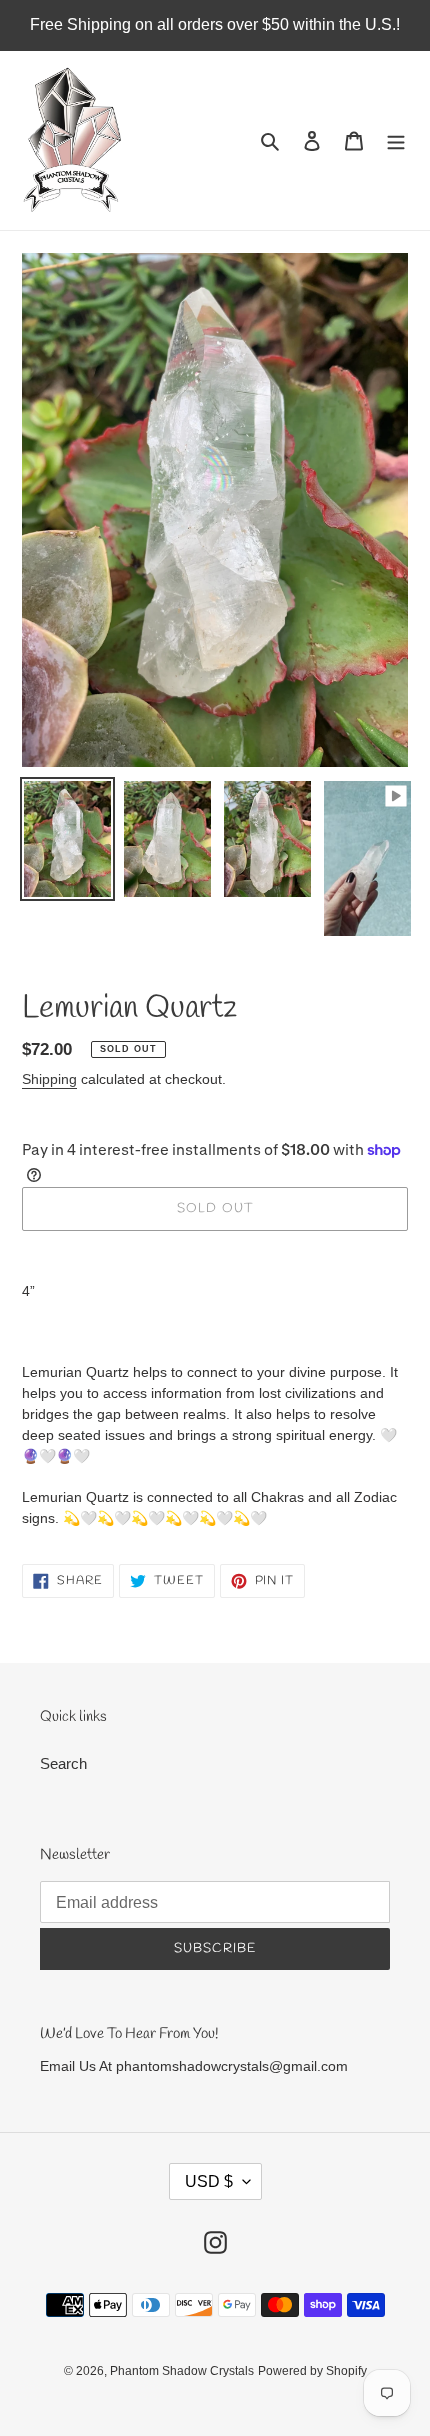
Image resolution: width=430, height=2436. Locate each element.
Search (63, 1763)
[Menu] (396, 140)
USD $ (209, 2181)
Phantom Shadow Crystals (182, 2371)
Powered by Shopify (312, 2371)
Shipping (49, 1079)
